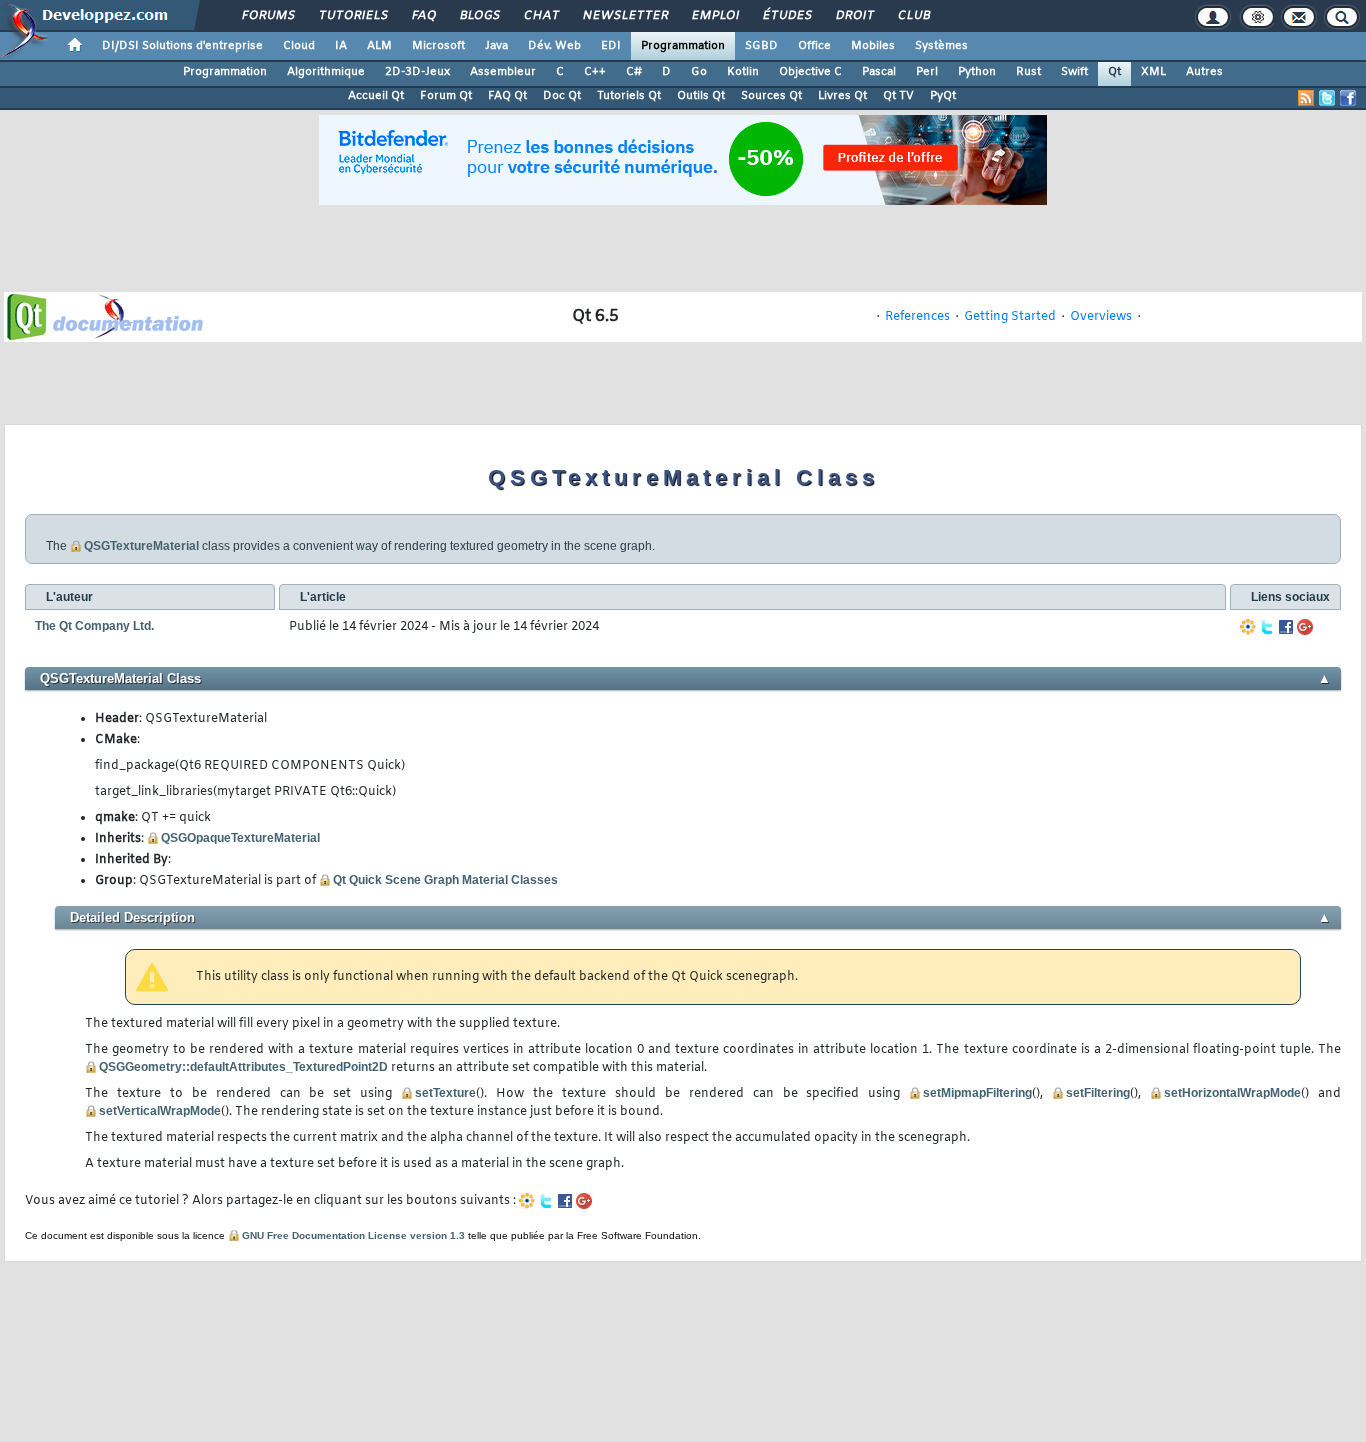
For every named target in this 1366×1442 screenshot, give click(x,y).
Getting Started (1010, 317)
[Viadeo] (1248, 627)
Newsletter (624, 16)
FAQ (423, 16)
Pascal (879, 72)
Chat (540, 16)
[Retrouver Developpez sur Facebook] (1348, 98)
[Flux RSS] (1306, 98)
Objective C (810, 72)
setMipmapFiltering (977, 1093)
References (917, 317)
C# (634, 72)
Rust (1028, 72)
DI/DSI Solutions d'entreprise (182, 46)
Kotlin (743, 72)
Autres (1204, 72)
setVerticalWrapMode (160, 1111)
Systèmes (941, 46)
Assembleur (503, 72)
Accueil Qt (376, 96)
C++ (595, 72)
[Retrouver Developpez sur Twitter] (1327, 98)
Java (496, 46)
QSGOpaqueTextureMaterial (240, 838)
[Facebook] (1286, 627)
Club (913, 16)
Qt (1114, 72)
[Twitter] (1267, 627)
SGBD (761, 46)
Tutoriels (352, 16)
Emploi (714, 16)
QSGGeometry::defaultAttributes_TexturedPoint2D (243, 1067)
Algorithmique (326, 72)
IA (341, 46)
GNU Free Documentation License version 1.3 (353, 1235)
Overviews (1101, 317)
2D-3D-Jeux (417, 72)
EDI (611, 46)
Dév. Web (554, 46)
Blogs (479, 16)
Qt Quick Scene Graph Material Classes (445, 880)
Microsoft (438, 46)
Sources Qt (771, 96)
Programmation (683, 46)
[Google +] (1305, 627)
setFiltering (1098, 1093)
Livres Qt (842, 96)
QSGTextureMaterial (141, 546)
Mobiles (873, 46)
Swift (1074, 72)
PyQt (943, 96)
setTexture (445, 1093)
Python (977, 72)
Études (786, 16)
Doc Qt (562, 96)
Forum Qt (446, 96)
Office (814, 46)
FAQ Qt (507, 96)
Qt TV (898, 96)
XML (1153, 72)
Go (699, 72)
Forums (267, 16)
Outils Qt (701, 96)
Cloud (299, 46)
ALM (379, 46)
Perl (927, 72)
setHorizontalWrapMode (1232, 1093)
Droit (854, 16)
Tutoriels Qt (629, 96)
